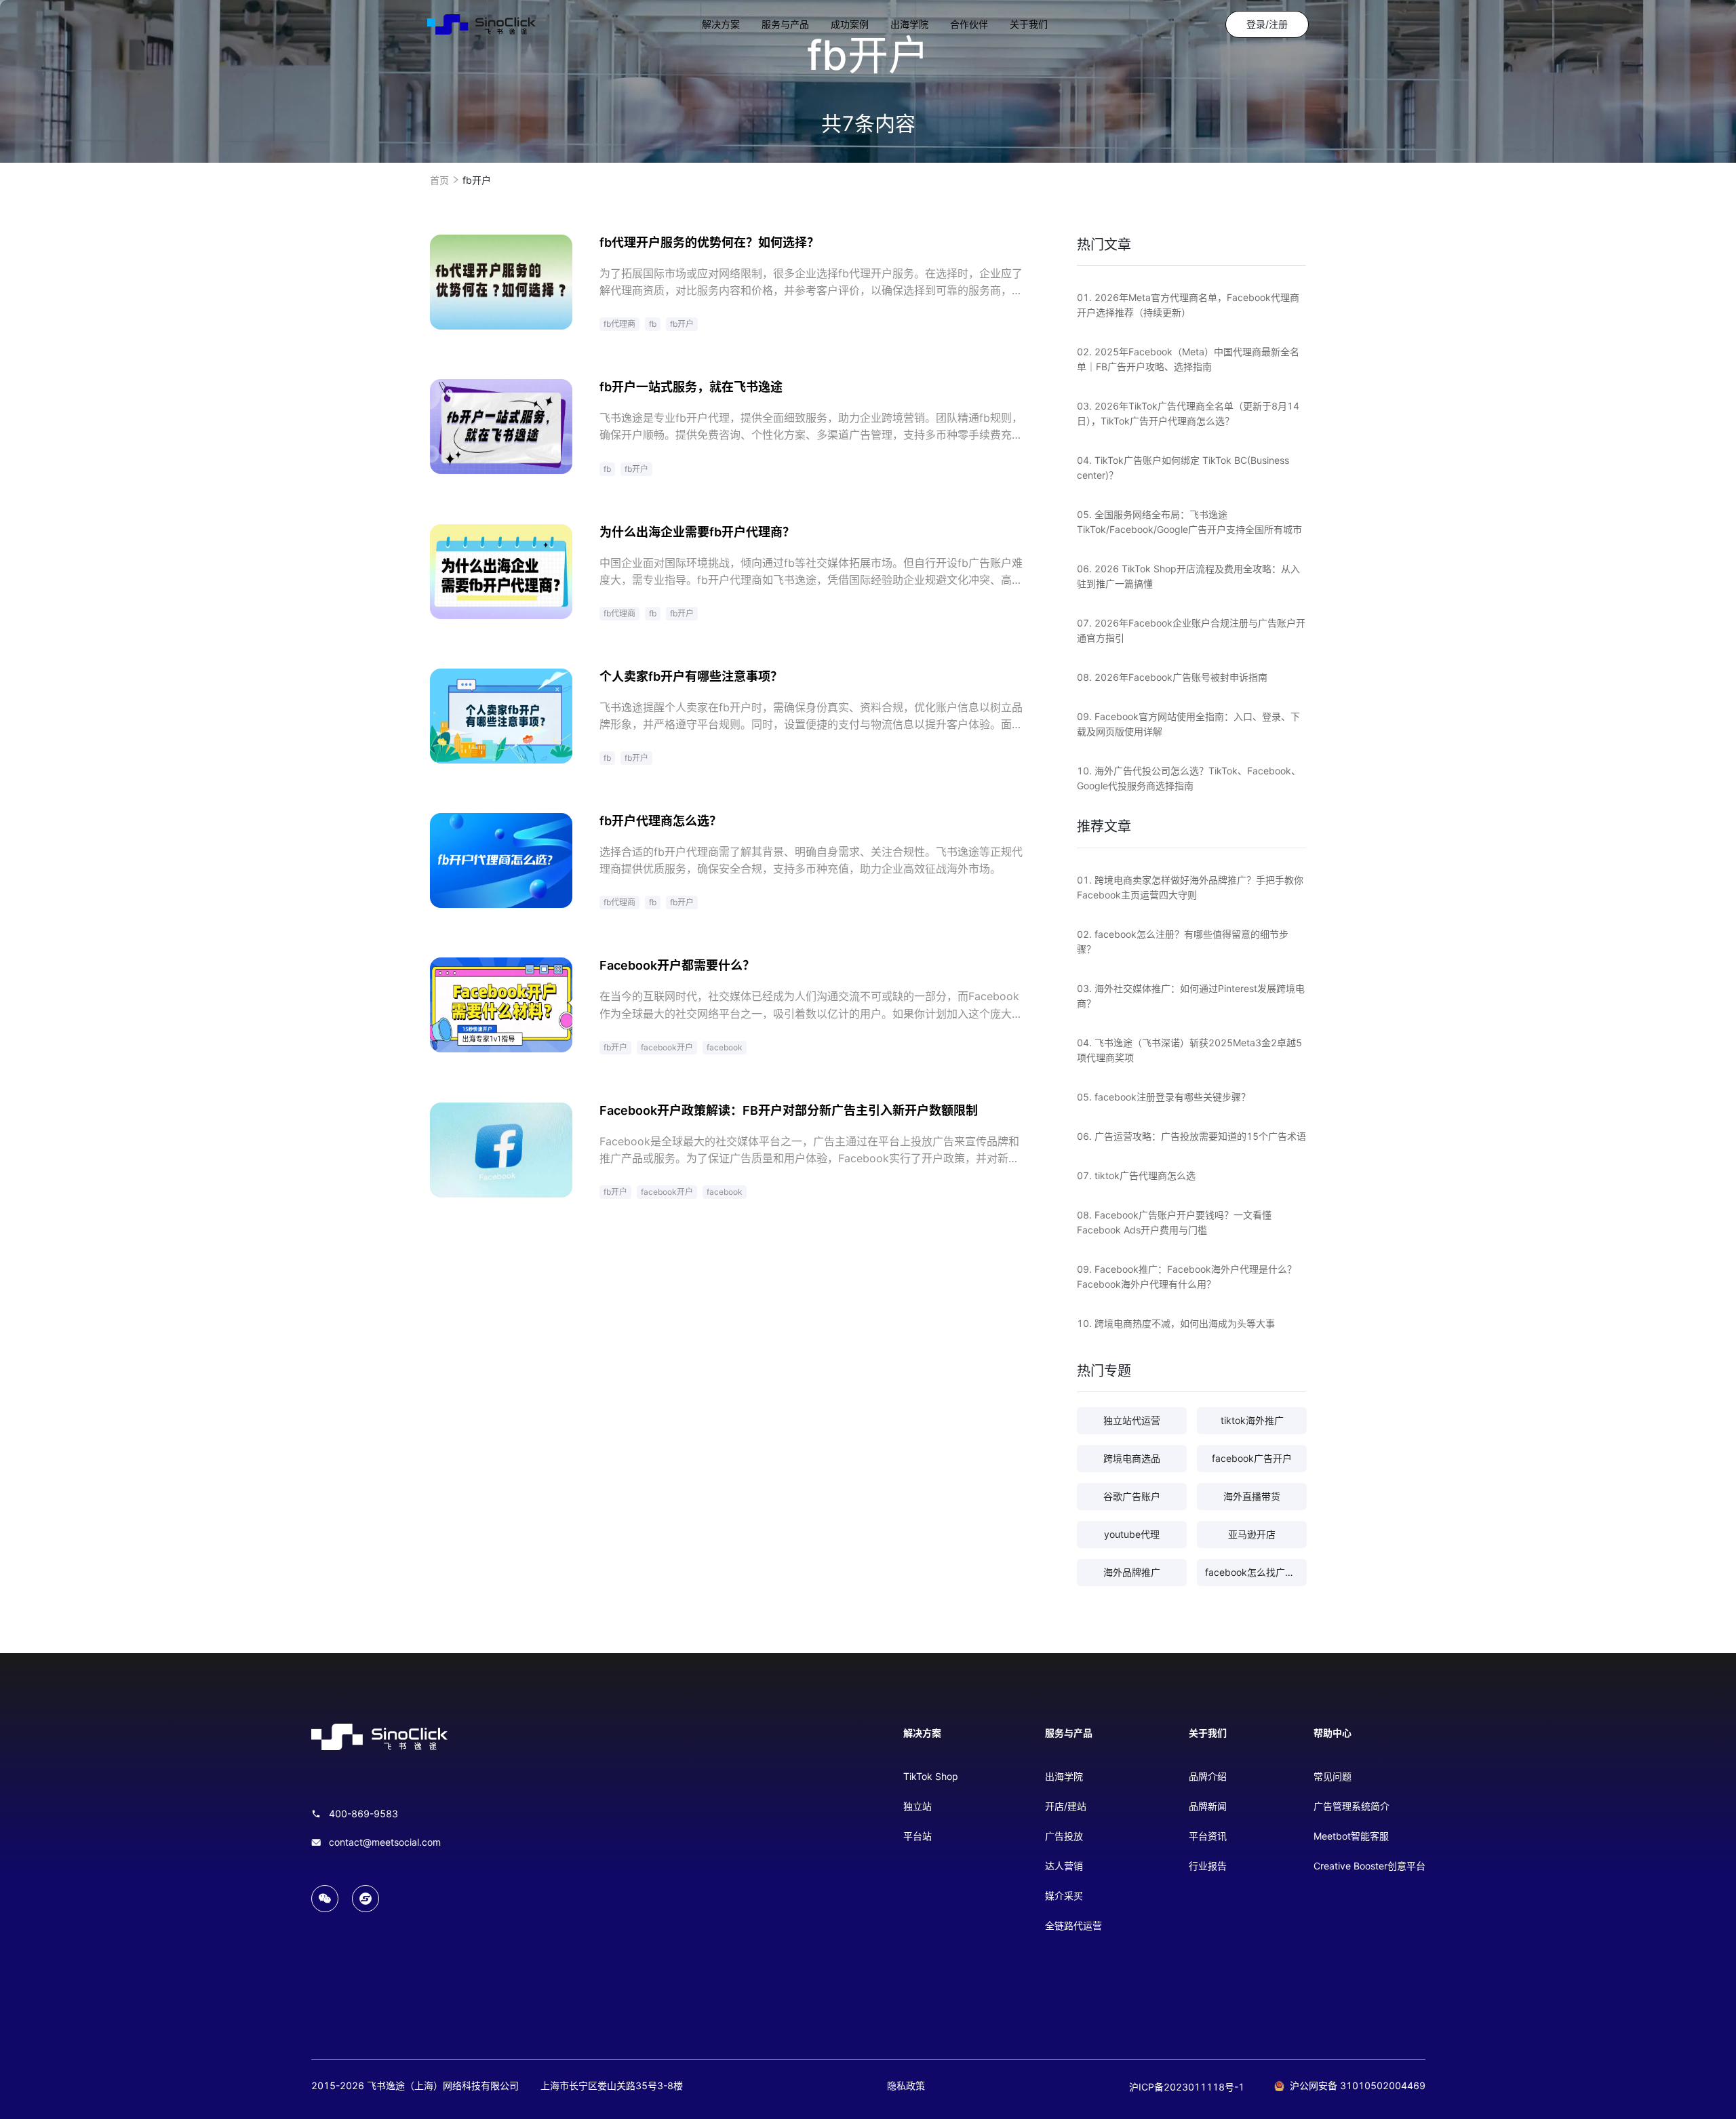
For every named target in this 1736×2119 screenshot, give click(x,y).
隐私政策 (906, 2085)
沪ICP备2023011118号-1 (1187, 2087)
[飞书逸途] (481, 24)
